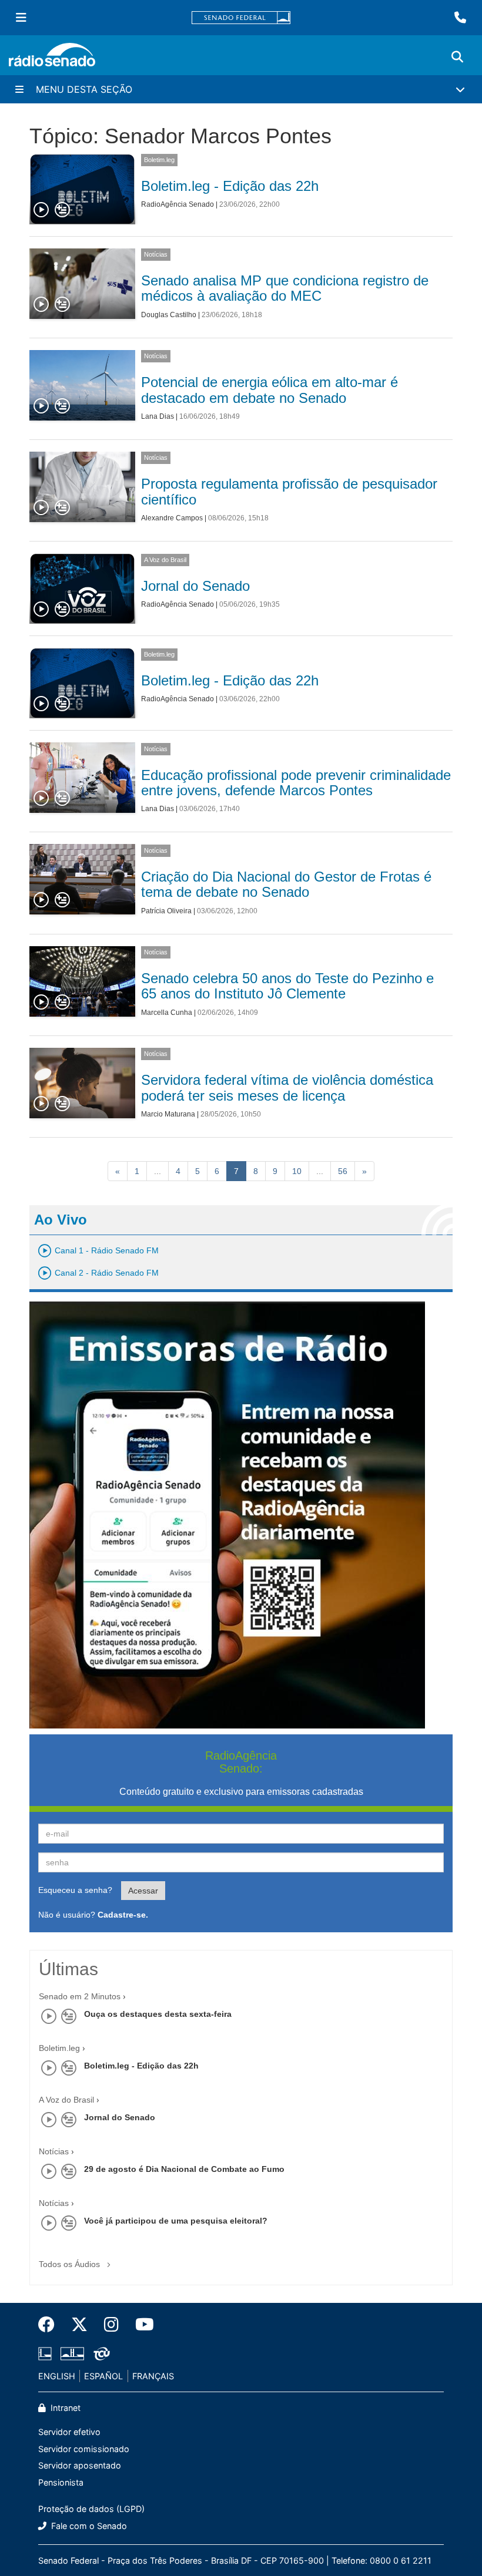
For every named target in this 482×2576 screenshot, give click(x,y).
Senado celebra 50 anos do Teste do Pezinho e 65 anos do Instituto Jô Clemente (287, 986)
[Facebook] (51, 2325)
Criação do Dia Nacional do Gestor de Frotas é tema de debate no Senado (286, 884)
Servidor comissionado (84, 2449)
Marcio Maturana (168, 1114)
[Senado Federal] (241, 18)
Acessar (143, 1891)
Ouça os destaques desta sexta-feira (158, 2014)
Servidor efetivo (69, 2432)
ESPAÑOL (103, 2376)
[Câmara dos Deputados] (47, 2353)
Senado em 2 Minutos (80, 1996)
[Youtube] (140, 2325)
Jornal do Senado (195, 586)
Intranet (64, 2408)
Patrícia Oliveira (166, 911)
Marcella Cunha (167, 1013)
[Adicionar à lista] (62, 210)
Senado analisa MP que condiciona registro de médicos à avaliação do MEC (285, 288)
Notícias (156, 254)
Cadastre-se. (123, 1915)
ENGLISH (57, 2376)
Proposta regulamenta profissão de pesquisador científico (289, 491)
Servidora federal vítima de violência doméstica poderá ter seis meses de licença (287, 1087)
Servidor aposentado (80, 2465)
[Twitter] (79, 2325)
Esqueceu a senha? (75, 1890)
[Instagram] (111, 2325)
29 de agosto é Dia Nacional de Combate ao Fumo (184, 2169)
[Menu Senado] (21, 18)
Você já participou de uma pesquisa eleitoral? (176, 2221)
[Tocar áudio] (42, 210)
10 (297, 1171)
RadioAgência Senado (178, 204)
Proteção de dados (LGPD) (91, 2509)
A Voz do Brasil (165, 560)
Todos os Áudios (71, 2264)
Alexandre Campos (172, 518)
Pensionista (61, 2482)
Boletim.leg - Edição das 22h (230, 186)
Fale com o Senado (88, 2526)
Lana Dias (158, 416)
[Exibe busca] (457, 57)
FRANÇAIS (153, 2376)
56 (343, 1171)
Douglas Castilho (169, 315)
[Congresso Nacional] (72, 2353)
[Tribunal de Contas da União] (100, 2353)
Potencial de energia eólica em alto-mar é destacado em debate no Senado (270, 390)
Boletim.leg (159, 160)
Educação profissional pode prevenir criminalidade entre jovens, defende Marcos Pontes (296, 783)
